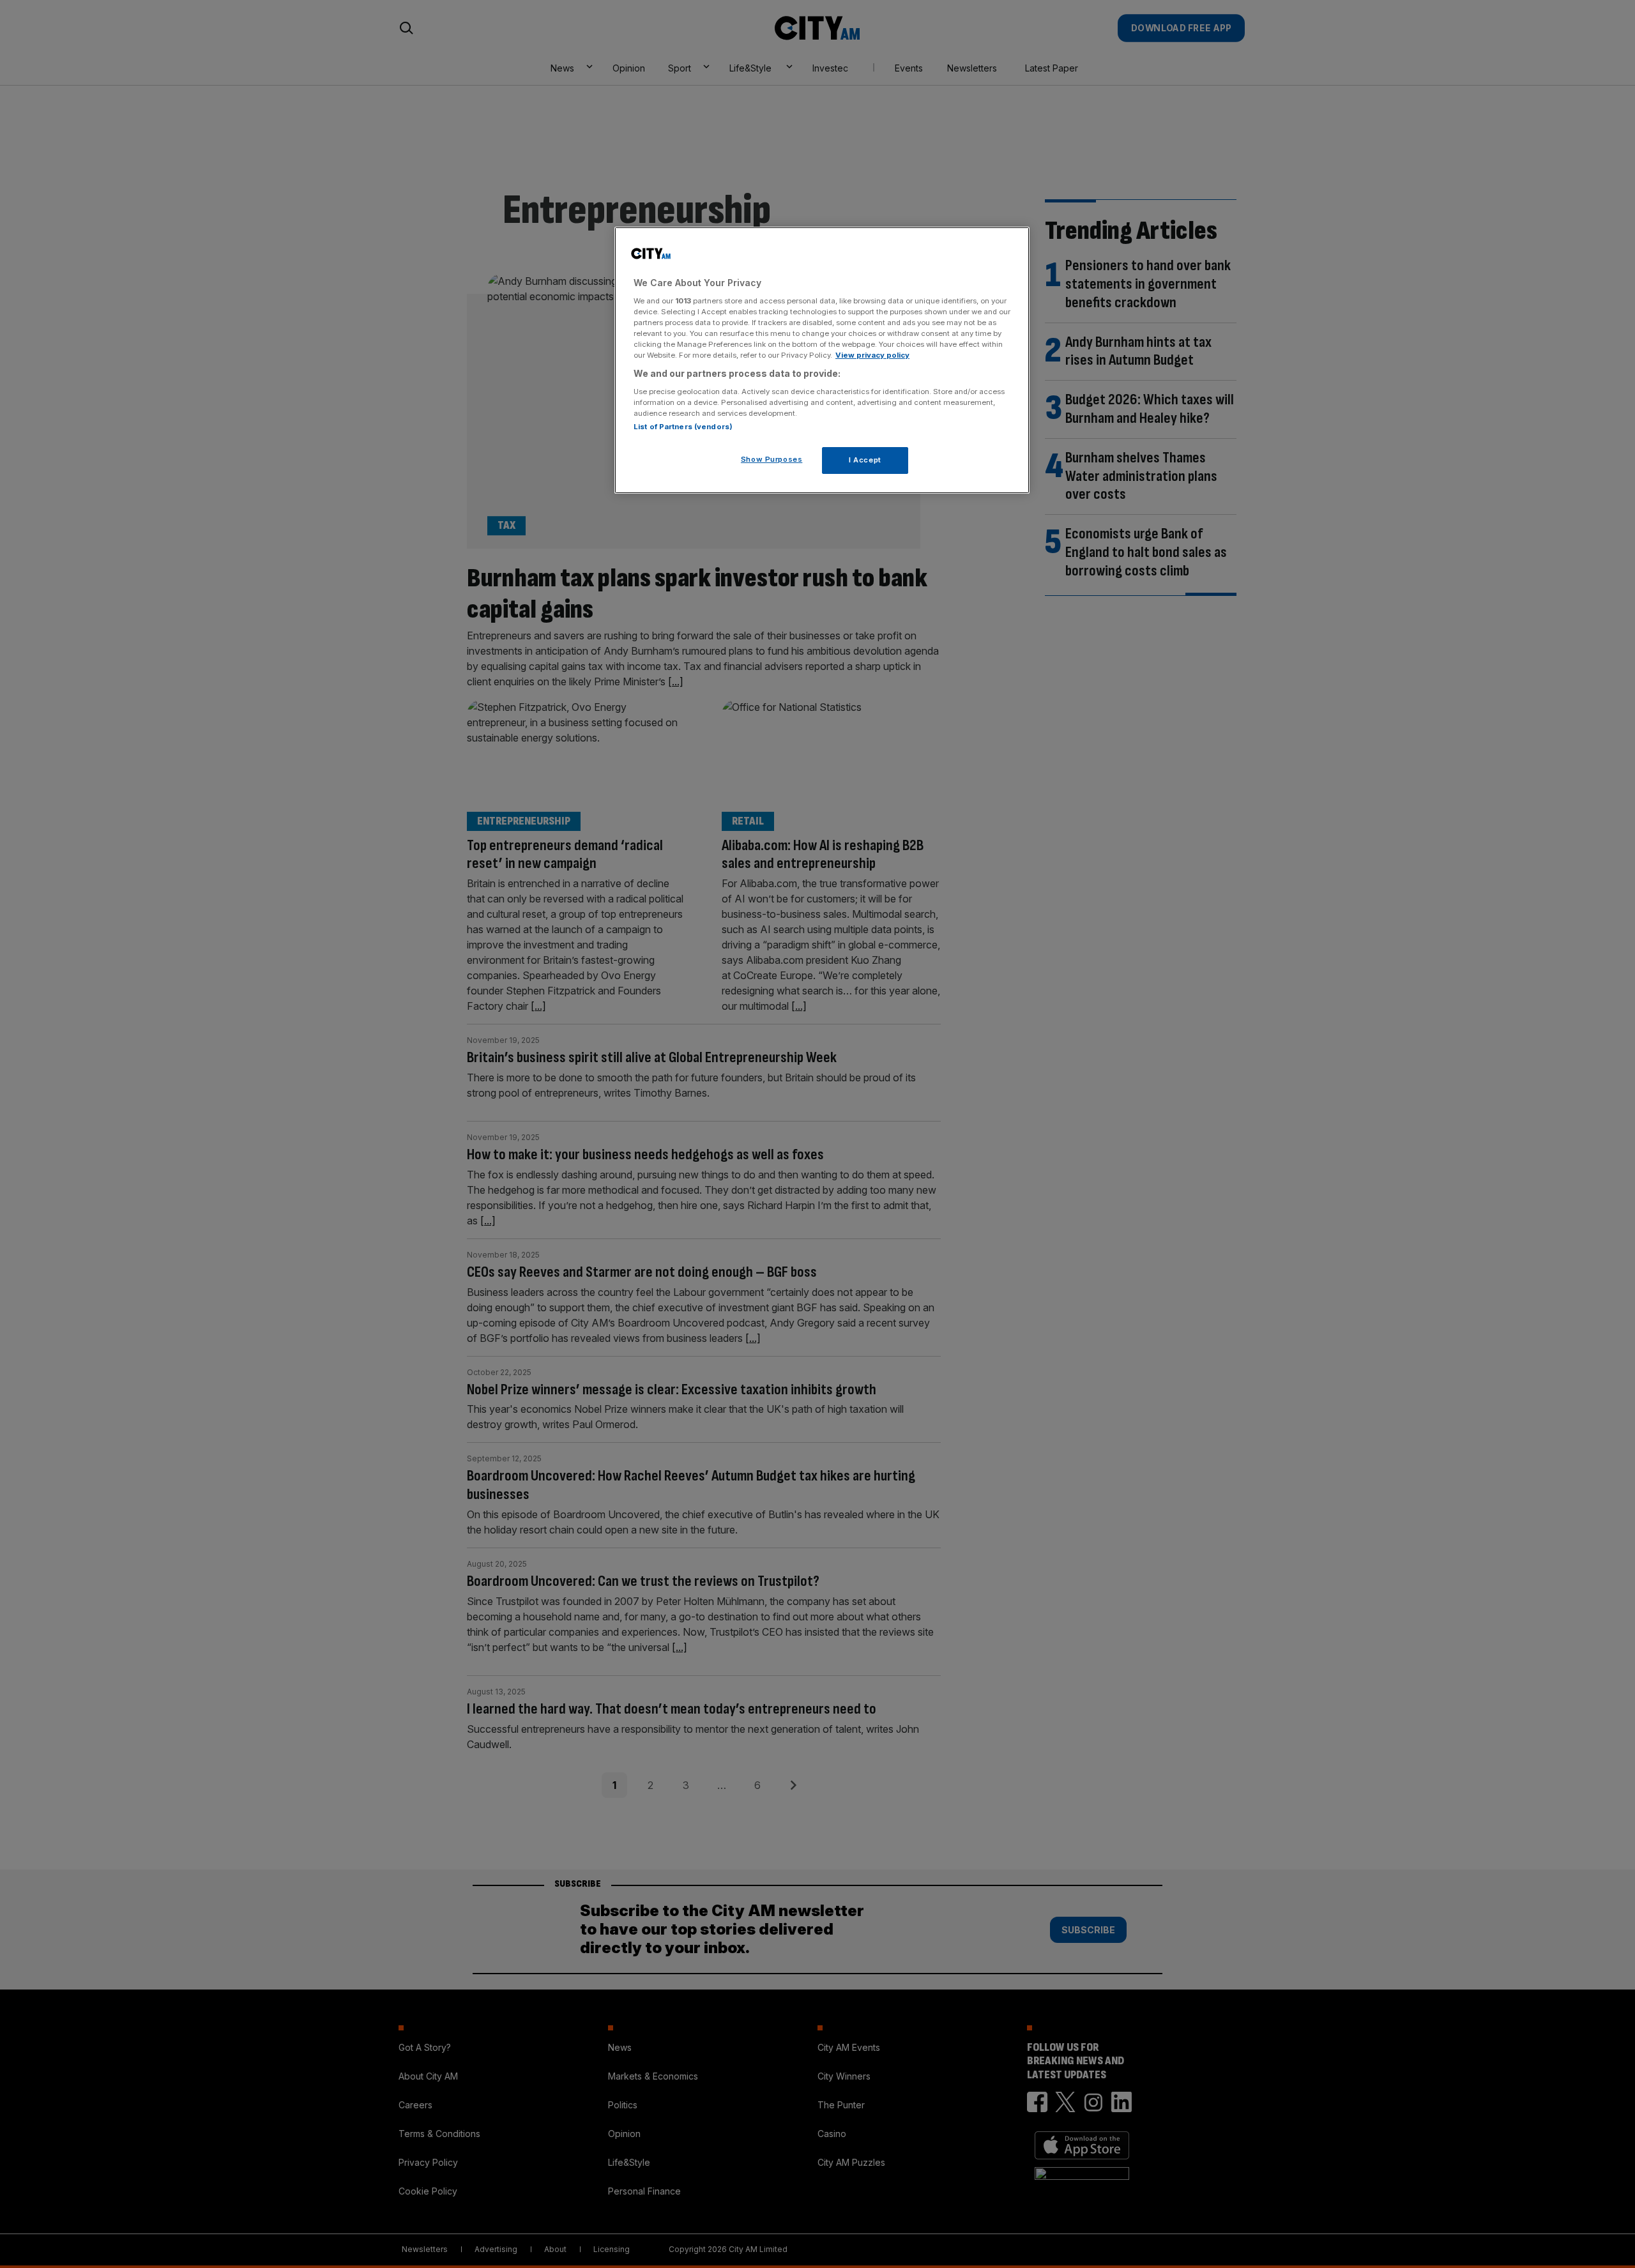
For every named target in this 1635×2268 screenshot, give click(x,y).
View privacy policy (872, 355)
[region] (822, 360)
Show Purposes (772, 459)
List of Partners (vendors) (683, 427)
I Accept (865, 460)
